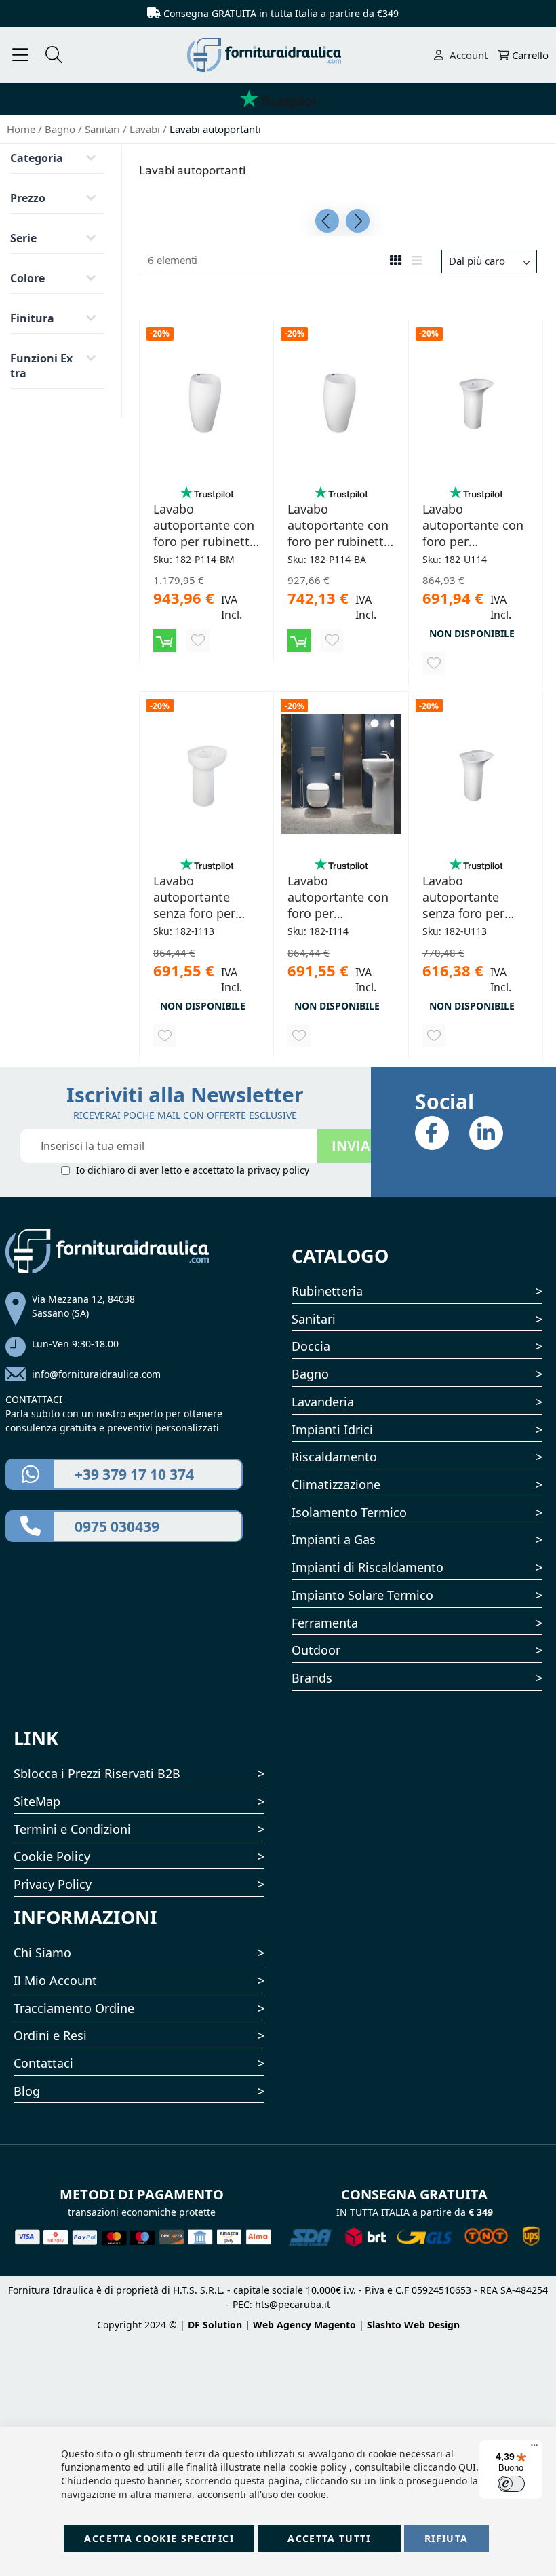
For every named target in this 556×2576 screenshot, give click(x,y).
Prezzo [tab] (28, 198)
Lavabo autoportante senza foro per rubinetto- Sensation (463, 897)
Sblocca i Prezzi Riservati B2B (97, 1773)
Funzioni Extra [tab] (41, 366)
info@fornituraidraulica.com (96, 1374)
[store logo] (278, 55)
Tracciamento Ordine (74, 2008)
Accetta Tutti (329, 2538)
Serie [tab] (23, 238)
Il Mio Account (55, 1980)
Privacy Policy (53, 1884)
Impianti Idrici (332, 1429)
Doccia (311, 1346)
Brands (312, 1678)
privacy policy (278, 1170)
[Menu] (534, 2448)
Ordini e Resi (50, 2035)
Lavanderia (323, 1402)
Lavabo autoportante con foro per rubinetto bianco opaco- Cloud (205, 525)
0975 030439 (117, 1526)
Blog (27, 2091)
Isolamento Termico (349, 1512)
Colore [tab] (27, 278)
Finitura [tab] (32, 318)
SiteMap (37, 1801)
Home (22, 129)
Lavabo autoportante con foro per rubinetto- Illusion (340, 897)
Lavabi (146, 129)
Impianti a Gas (334, 1539)
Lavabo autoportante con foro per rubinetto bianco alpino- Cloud (339, 525)
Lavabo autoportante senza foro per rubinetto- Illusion (205, 897)
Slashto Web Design (413, 2325)
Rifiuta (446, 2538)
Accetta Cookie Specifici (159, 2538)
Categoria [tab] (37, 158)
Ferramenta (325, 1623)
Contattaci (43, 2063)
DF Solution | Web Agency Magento (272, 2325)
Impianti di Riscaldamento (368, 1567)
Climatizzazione (336, 1484)
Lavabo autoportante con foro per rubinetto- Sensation (473, 525)
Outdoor (316, 1650)
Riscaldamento (334, 1457)
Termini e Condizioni (72, 1829)
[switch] (511, 2484)
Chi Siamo (42, 1953)
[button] (198, 640)
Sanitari (104, 129)
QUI (467, 2467)
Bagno (61, 129)
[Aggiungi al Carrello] (165, 640)
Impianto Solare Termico (362, 1595)
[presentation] (327, 221)
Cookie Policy (52, 1856)
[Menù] (20, 55)
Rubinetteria (327, 1291)
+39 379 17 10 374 (134, 1474)
